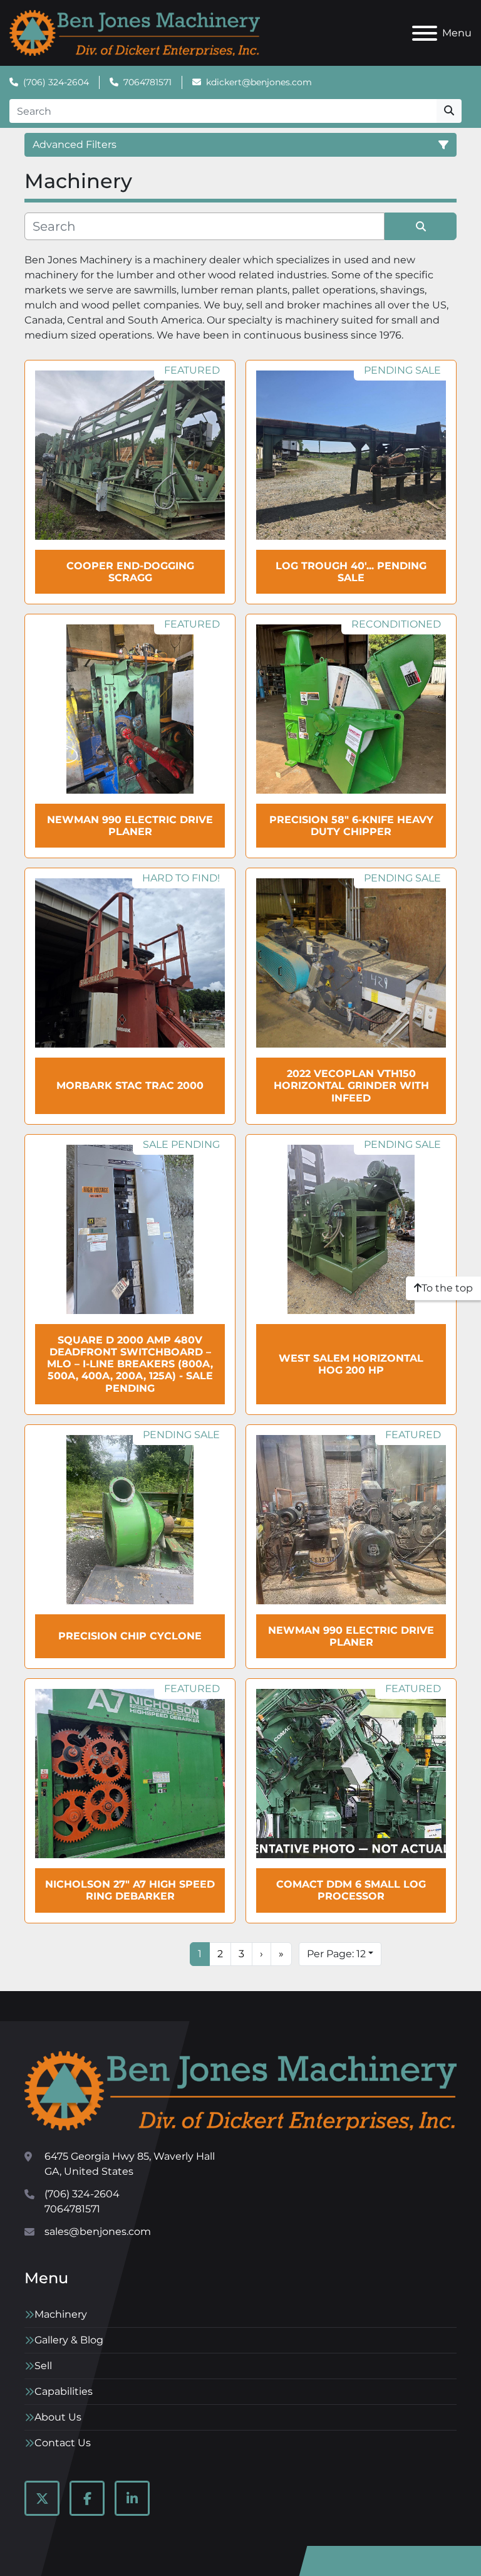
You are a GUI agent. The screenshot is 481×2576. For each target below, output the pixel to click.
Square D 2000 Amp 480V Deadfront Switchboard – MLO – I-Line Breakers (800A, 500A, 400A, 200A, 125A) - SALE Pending (130, 1364)
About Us (58, 2417)
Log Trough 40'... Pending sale (351, 572)
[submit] (449, 111)
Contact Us (63, 2443)
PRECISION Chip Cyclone (130, 1636)
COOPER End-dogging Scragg (130, 572)
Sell (43, 2366)
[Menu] (425, 33)
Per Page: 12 (336, 1954)
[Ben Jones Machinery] (240, 2090)
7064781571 (147, 82)
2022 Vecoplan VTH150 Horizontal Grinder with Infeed (351, 1086)
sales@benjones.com (98, 2232)
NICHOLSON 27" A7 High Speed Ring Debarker (130, 1890)
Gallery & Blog (69, 2340)
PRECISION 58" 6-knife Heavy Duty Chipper (351, 826)
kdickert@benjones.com (259, 82)
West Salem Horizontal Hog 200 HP (351, 1364)
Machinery (61, 2314)
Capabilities (64, 2391)
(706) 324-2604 (56, 82)
